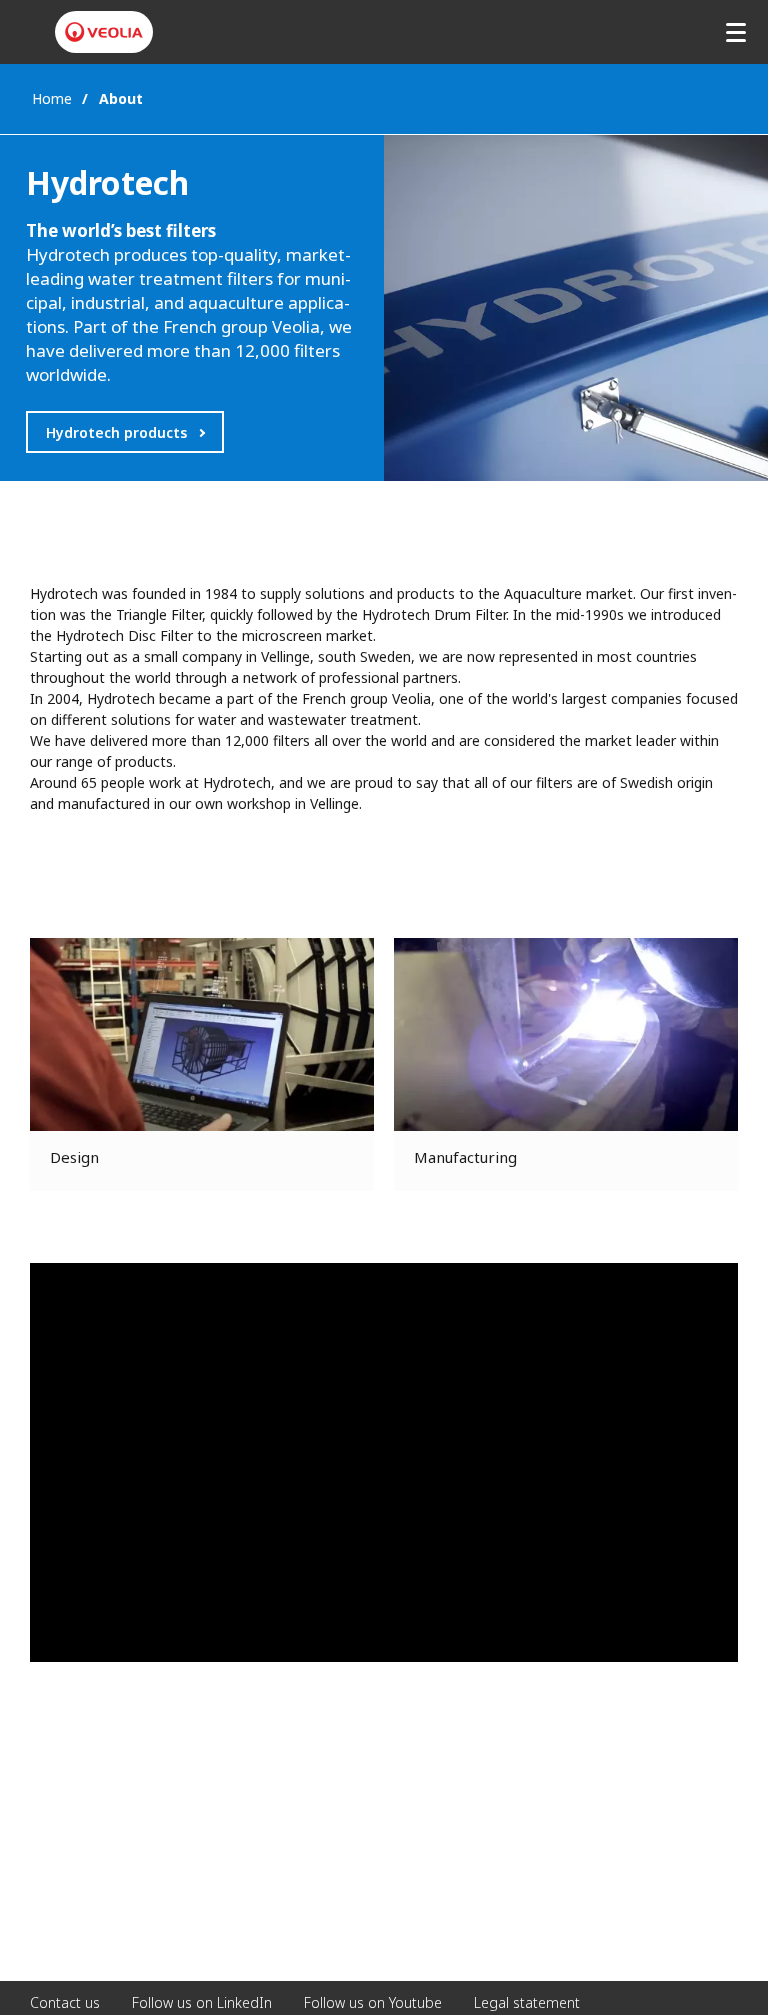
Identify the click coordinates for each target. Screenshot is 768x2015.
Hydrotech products (116, 432)
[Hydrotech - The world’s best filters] (104, 32)
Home (52, 98)
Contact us (65, 2002)
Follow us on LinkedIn (202, 2002)
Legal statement (527, 2002)
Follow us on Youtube (373, 2002)
